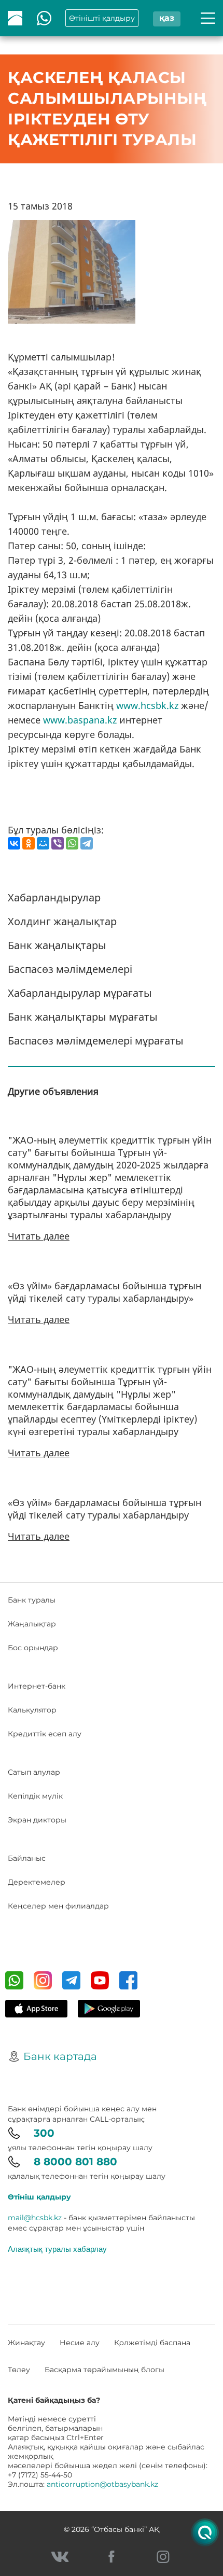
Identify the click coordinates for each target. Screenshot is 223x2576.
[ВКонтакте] (14, 843)
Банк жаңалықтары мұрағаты (83, 1017)
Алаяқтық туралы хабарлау (57, 2249)
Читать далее (39, 1236)
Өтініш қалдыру (39, 2197)
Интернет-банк (37, 1686)
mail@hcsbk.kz (35, 2218)
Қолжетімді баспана (152, 2343)
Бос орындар (33, 1648)
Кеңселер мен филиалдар (58, 1906)
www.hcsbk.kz (147, 705)
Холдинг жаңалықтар (62, 921)
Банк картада (60, 2056)
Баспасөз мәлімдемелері (70, 969)
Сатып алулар (34, 1772)
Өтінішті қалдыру (102, 18)
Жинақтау (26, 2343)
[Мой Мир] (43, 843)
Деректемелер (37, 1882)
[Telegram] (87, 843)
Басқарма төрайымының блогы (104, 2370)
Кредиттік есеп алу (45, 1734)
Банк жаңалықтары (57, 945)
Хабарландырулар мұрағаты (80, 993)
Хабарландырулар (54, 897)
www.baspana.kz (80, 720)
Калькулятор (32, 1710)
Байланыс (27, 1858)
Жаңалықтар (32, 1624)
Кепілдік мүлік (35, 1796)
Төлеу (19, 2370)
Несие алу (80, 2343)
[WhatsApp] (72, 843)
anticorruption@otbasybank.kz (102, 2484)
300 (44, 2133)
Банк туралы (32, 1600)
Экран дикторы (37, 1820)
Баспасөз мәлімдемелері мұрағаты (96, 1041)
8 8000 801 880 (75, 2162)
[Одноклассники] (29, 843)
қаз (167, 18)
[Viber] (58, 843)
